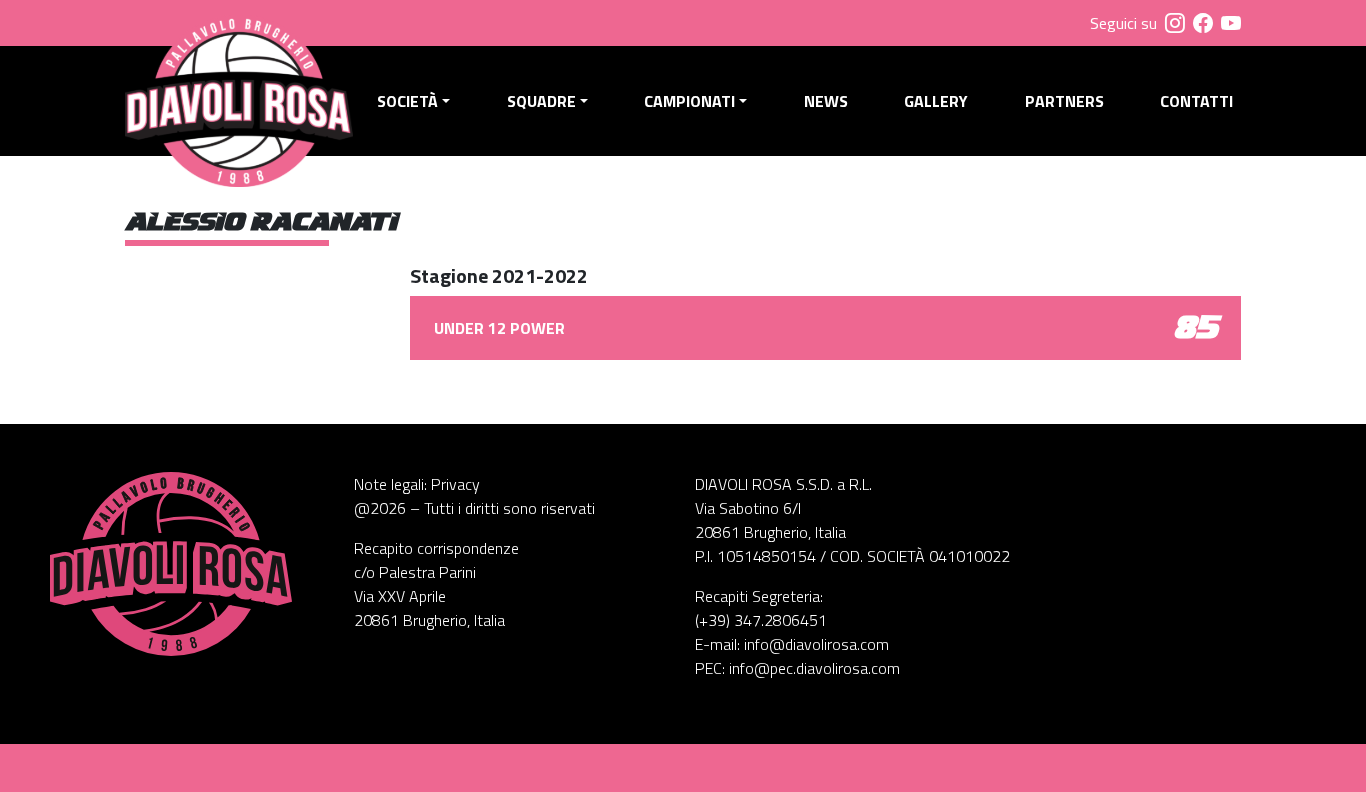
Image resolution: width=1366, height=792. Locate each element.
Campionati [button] (689, 101)
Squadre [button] (541, 101)
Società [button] (407, 101)
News (826, 101)
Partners (1064, 101)
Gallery (936, 101)
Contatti (1196, 101)
